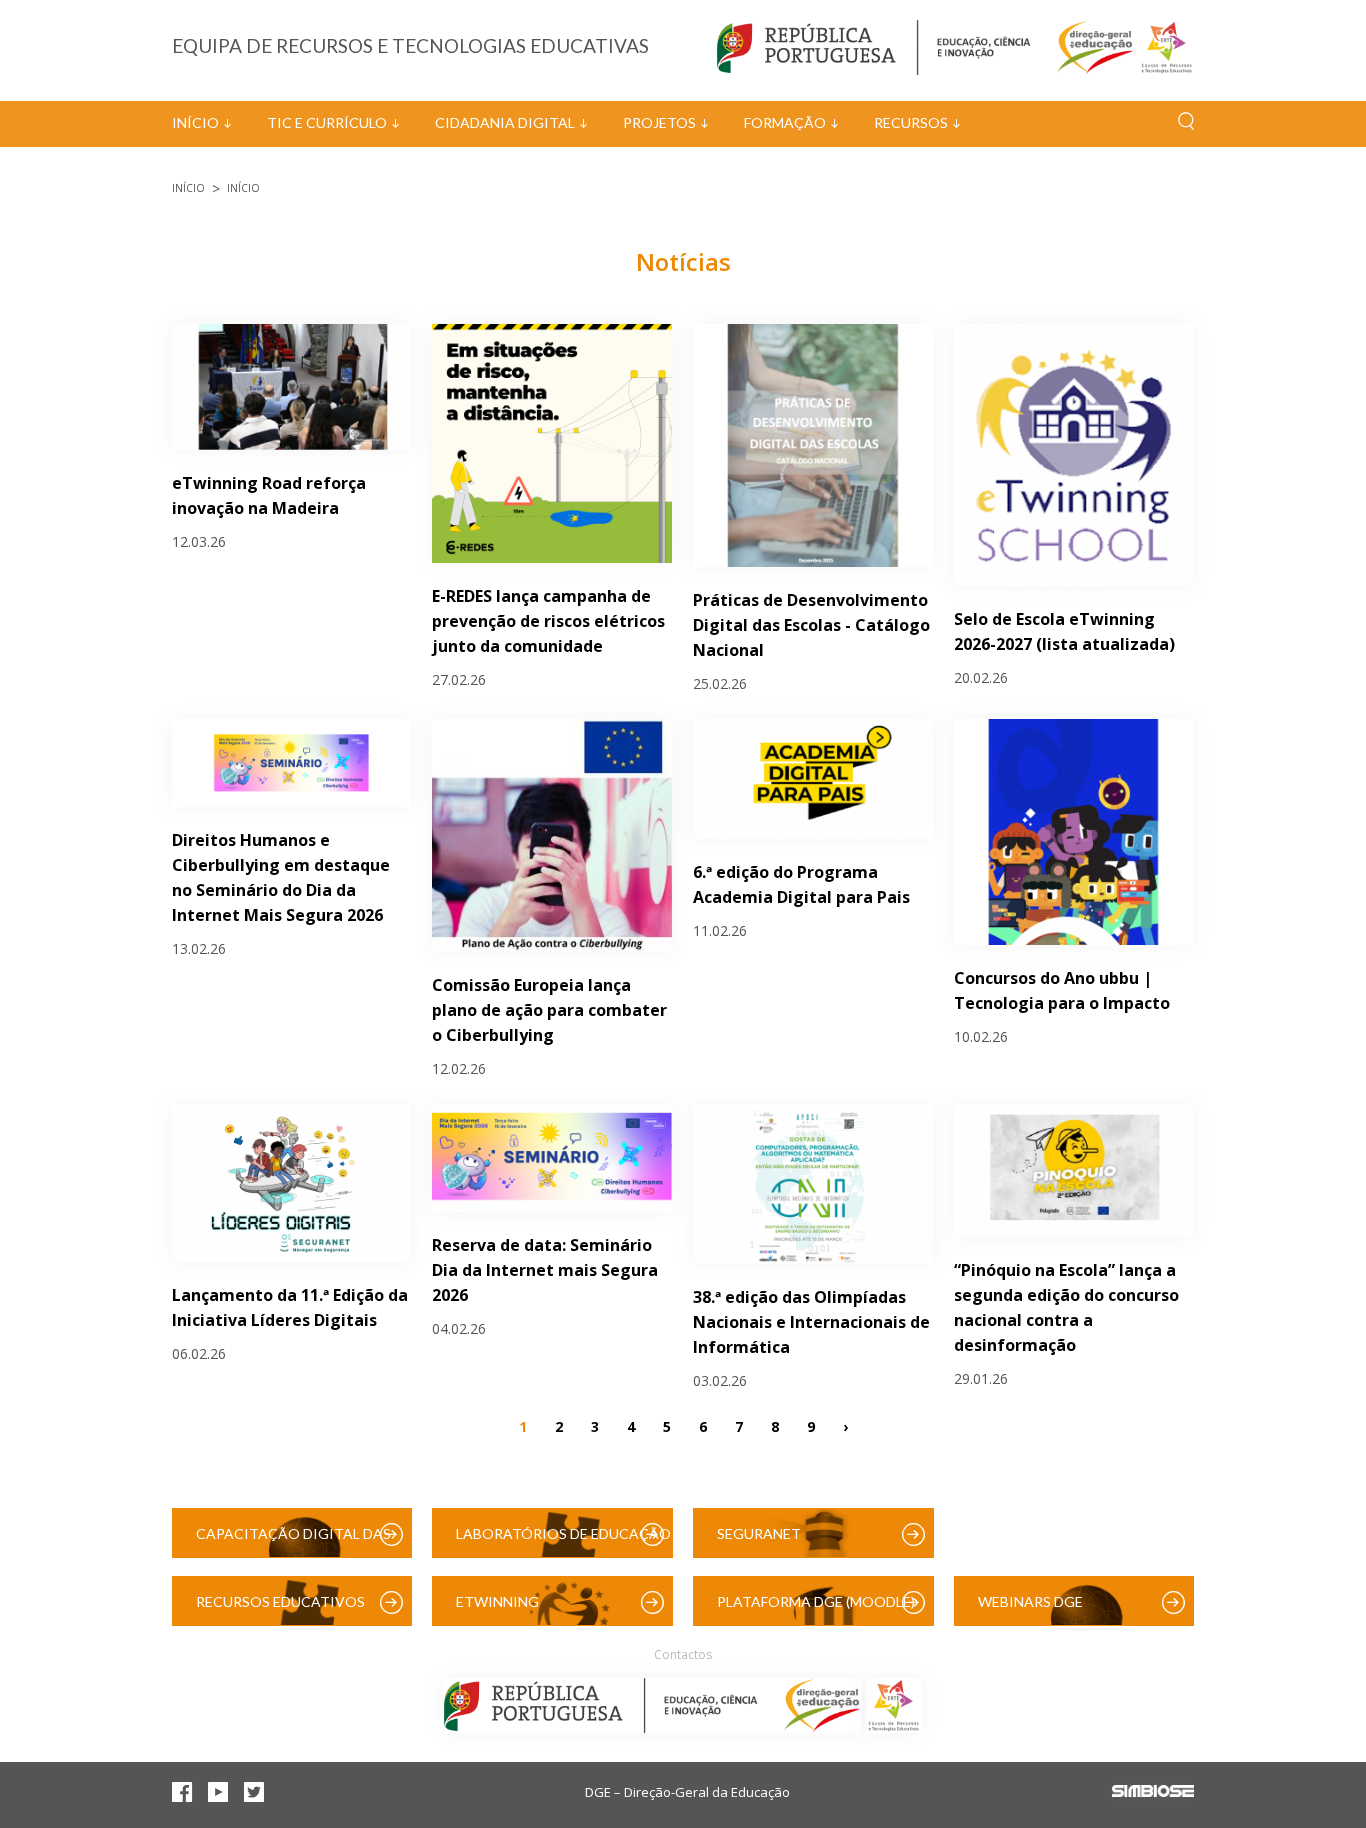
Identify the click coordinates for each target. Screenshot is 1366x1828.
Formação (785, 122)
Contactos (683, 1654)
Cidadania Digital (505, 122)
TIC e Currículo (327, 122)
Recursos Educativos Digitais (280, 1609)
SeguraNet (759, 1533)
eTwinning (497, 1601)
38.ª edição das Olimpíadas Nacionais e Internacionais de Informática (811, 1322)
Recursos (911, 122)
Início (195, 122)
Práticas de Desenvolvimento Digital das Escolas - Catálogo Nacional (811, 625)
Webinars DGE (1030, 1601)
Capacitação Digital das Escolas (293, 1541)
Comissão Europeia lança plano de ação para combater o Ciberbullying (549, 1010)
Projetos (659, 122)
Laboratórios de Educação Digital (563, 1541)
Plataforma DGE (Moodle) (816, 1601)
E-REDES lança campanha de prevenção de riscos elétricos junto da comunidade (548, 621)
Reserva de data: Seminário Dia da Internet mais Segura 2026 (545, 1270)
